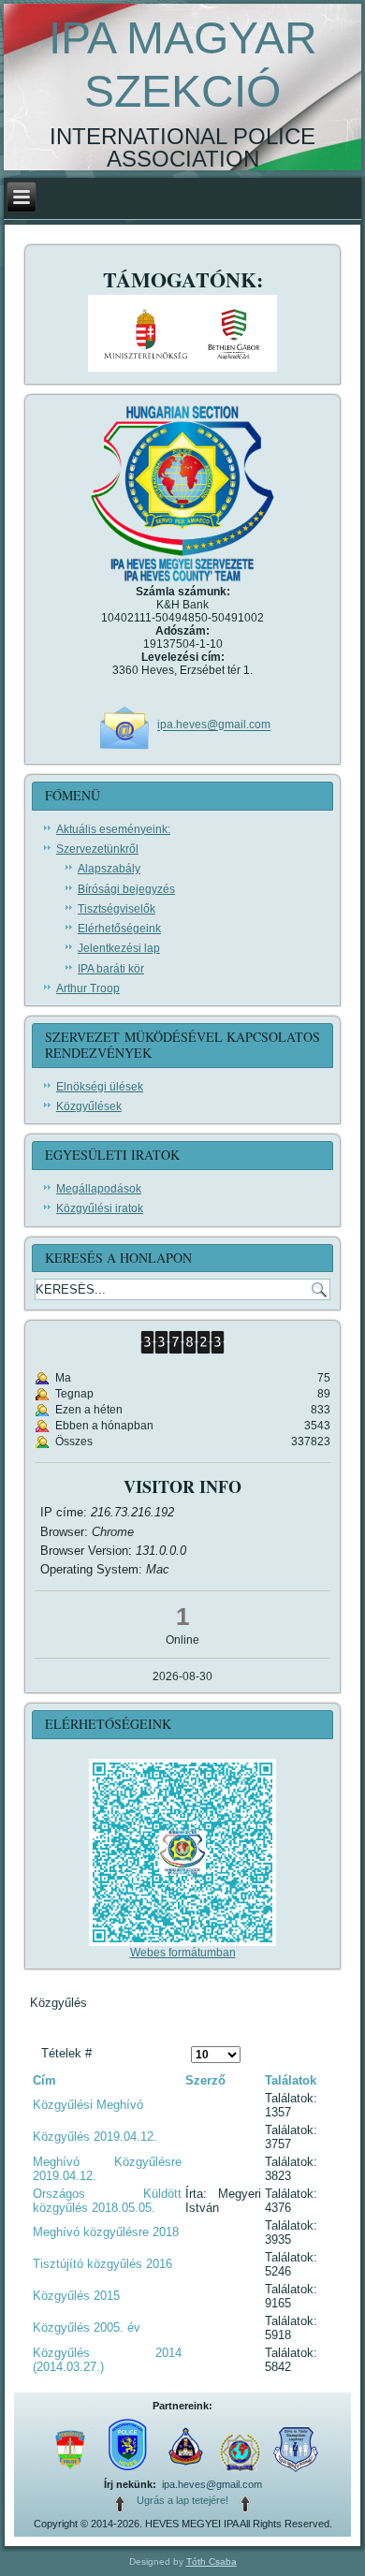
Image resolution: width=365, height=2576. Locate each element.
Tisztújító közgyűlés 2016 (102, 2264)
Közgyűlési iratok (100, 1208)
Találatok (291, 2080)
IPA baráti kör (111, 969)
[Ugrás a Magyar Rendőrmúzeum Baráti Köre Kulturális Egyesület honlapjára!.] (184, 2473)
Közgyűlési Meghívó (88, 2105)
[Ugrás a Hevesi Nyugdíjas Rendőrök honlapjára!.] (127, 2473)
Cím (44, 2080)
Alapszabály (109, 869)
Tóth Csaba (212, 2561)
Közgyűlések (89, 1106)
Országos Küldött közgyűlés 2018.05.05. (107, 2201)
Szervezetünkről (97, 849)
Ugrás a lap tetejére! (182, 2500)
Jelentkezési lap (119, 948)
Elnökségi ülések (100, 1087)
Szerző (205, 2080)
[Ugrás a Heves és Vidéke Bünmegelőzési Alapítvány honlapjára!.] (296, 2473)
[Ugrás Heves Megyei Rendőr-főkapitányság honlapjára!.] (70, 2473)
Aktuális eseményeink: (113, 829)
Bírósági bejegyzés (126, 889)
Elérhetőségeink (119, 929)
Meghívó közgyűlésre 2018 (106, 2232)
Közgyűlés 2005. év (87, 2327)
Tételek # (66, 2053)
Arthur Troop (88, 988)
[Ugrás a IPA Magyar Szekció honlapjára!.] (240, 2473)
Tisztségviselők (117, 909)
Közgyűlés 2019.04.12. (95, 2137)
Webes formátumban (183, 1953)
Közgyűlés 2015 (76, 2296)
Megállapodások (99, 1189)
